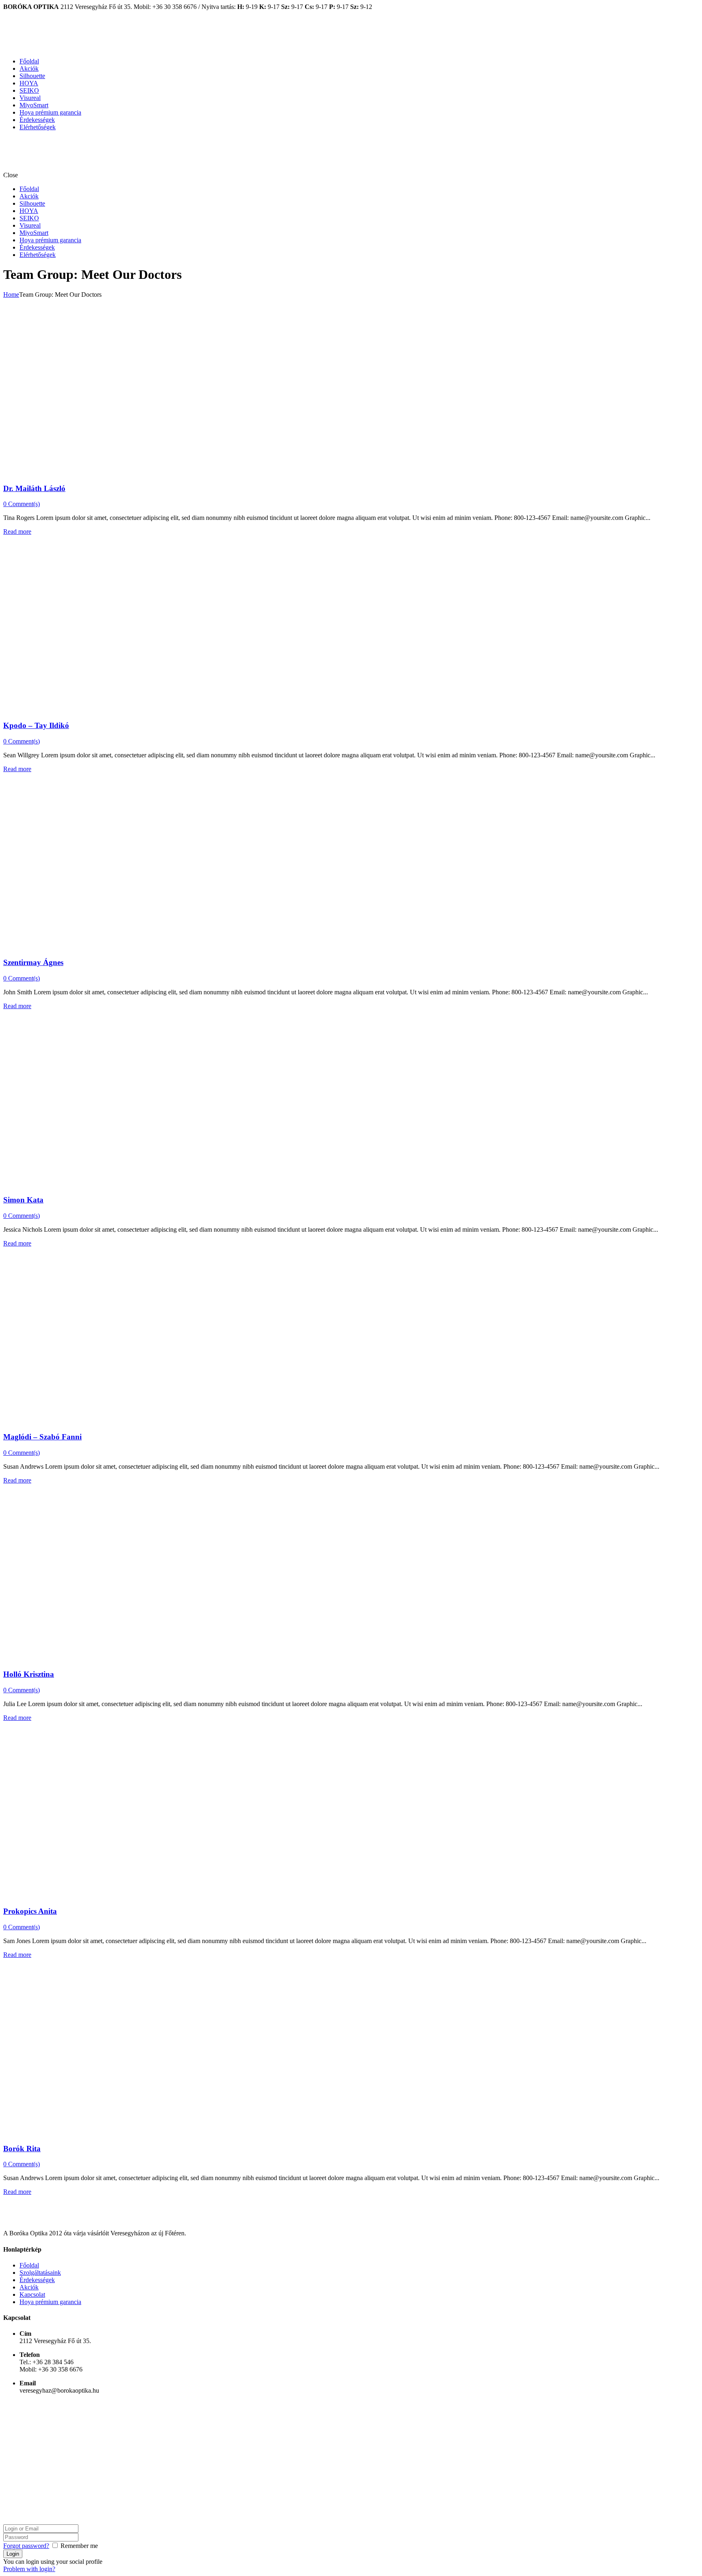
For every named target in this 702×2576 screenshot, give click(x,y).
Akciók (29, 68)
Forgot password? (26, 2546)
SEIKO (29, 90)
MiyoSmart (34, 105)
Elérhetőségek (38, 127)
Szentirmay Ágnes (33, 962)
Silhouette (32, 76)
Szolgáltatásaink (40, 2273)
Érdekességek (37, 120)
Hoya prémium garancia (50, 112)
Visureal (30, 98)
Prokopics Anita (30, 1911)
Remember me (79, 2546)
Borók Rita (22, 2149)
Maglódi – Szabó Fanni (42, 1437)
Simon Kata (23, 1200)
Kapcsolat (32, 2294)
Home (11, 295)
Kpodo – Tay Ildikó (36, 725)
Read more (17, 532)
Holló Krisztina (29, 1674)
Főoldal (29, 61)
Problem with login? (29, 2569)
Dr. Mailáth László (34, 488)
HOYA (29, 83)
